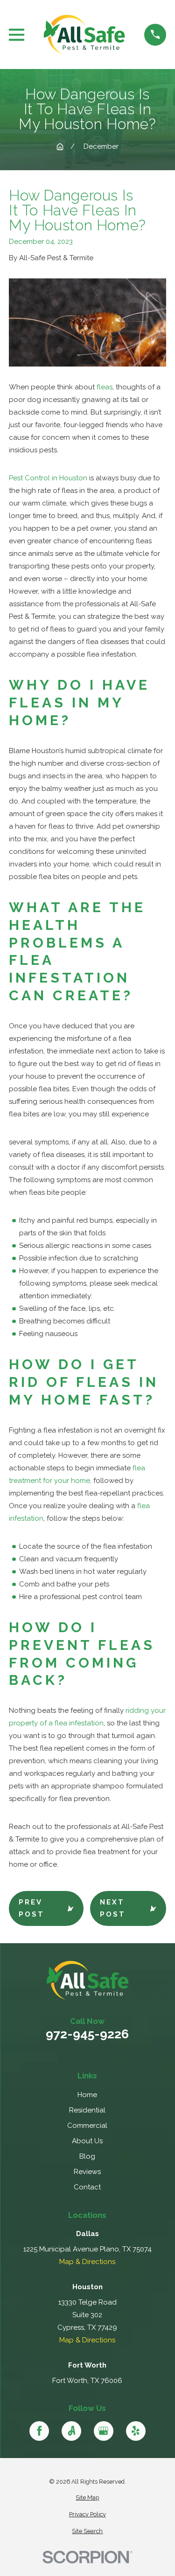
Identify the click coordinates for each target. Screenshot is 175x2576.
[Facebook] (39, 2431)
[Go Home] (60, 147)
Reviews (87, 2172)
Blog (87, 2156)
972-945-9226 (87, 2034)
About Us (87, 2141)
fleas (105, 387)
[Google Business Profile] (104, 2431)
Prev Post (31, 1908)
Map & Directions (87, 2262)
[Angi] (71, 2431)
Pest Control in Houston (48, 478)
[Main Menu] (17, 35)
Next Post (113, 1908)
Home (87, 2095)
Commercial (87, 2126)
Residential (87, 2110)
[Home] (84, 35)
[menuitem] (87, 2498)
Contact (87, 2187)
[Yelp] (136, 2431)
